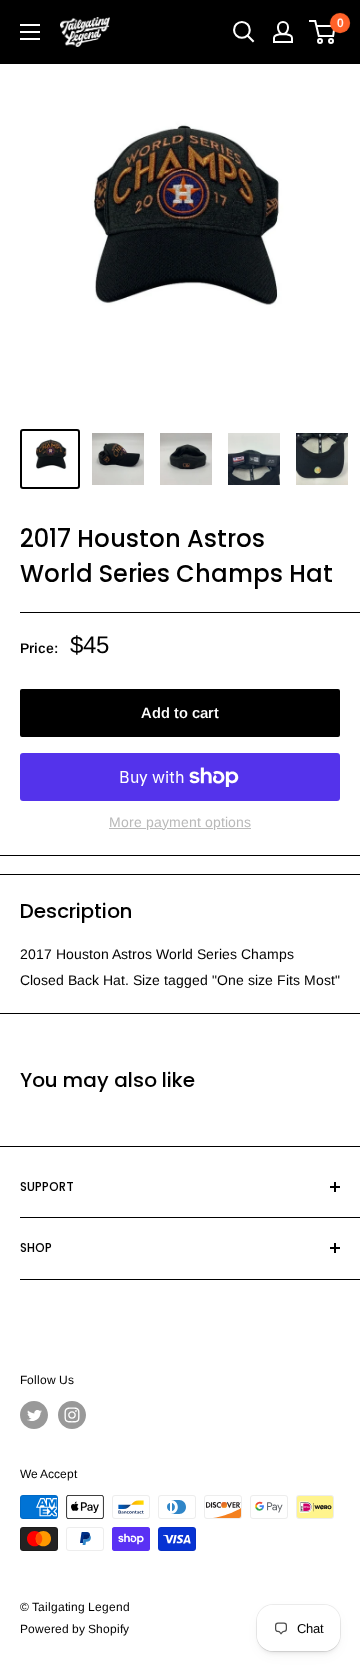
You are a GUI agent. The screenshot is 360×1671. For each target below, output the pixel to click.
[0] (323, 32)
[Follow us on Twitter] (34, 1415)
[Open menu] (30, 32)
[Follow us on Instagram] (72, 1415)
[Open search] (244, 32)
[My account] (283, 32)
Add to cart (180, 712)
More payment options (180, 822)
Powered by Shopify (74, 1629)
